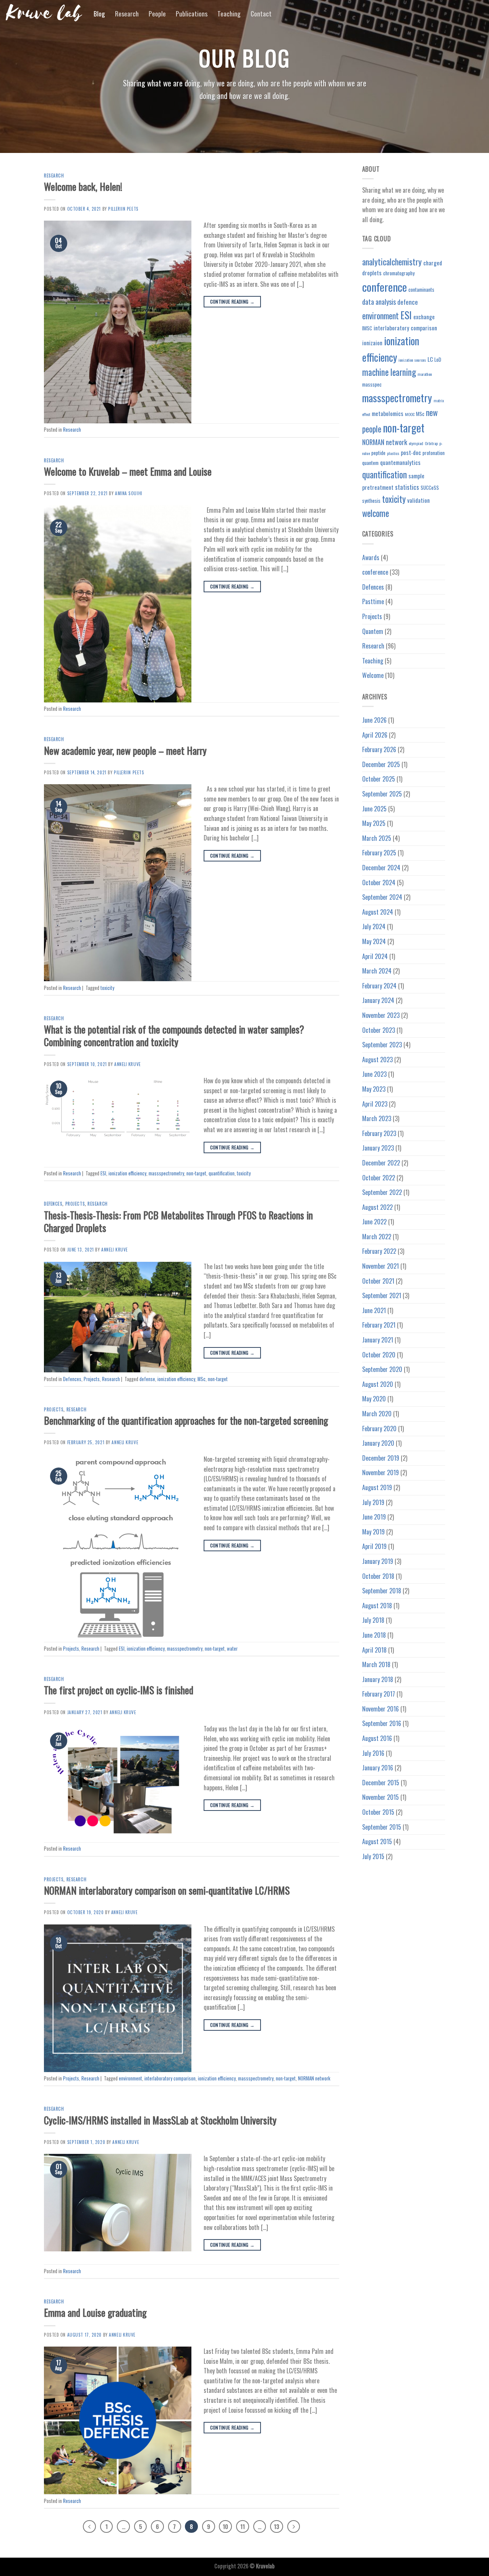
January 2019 (378, 1561)
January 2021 (378, 1340)
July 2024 (374, 926)
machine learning (389, 372)
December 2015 (381, 1783)
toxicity (107, 988)
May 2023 (374, 1089)
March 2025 (377, 838)
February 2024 (379, 986)
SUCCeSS (430, 488)
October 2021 (378, 1281)
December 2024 (381, 868)
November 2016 (381, 1709)
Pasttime (373, 601)
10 (225, 2526)
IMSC (367, 328)
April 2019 (374, 1546)
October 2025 (379, 779)
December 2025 (381, 764)
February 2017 (379, 1694)
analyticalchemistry (392, 262)
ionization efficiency (127, 1173)
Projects (75, 1204)
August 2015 (377, 1841)
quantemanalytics (400, 462)
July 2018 (373, 1620)
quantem (370, 463)
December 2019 (381, 1458)
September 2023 (382, 1045)
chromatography (399, 273)
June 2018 (374, 1635)
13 (277, 2526)
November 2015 (381, 1797)
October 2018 (378, 1576)
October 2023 (379, 1030)
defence (408, 302)
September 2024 (382, 897)
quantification (222, 1173)
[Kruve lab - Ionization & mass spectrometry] (44, 13)
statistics (407, 487)
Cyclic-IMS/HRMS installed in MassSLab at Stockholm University (160, 2120)
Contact (261, 13)
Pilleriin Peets (123, 209)
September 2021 (382, 1295)
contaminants (421, 289)
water (232, 1649)
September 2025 (382, 794)
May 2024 (374, 941)
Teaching (229, 13)
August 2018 (377, 1606)
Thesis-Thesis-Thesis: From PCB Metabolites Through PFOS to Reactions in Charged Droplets (178, 1221)
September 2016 (382, 1723)
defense (147, 1379)
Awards (371, 557)
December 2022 (381, 1163)
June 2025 (374, 809)
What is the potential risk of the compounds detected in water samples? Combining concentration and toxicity (174, 1035)
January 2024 (378, 1000)
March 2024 (377, 971)
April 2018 (374, 1650)
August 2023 (377, 1060)
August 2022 (377, 1207)
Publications (192, 13)
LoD (438, 359)
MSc (202, 1379)
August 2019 (377, 1487)
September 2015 (382, 1827)
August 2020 (378, 1384)
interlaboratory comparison (170, 2078)
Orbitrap (431, 443)
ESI (103, 1173)
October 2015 (378, 1812)
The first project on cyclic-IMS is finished (119, 1690)
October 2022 (379, 1178)
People (157, 13)
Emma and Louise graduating (95, 2312)
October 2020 (379, 1355)
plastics (393, 453)
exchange (424, 317)
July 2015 (373, 1856)
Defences (53, 1204)
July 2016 (373, 1753)
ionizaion (372, 343)
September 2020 (382, 1369)
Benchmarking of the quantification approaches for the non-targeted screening (186, 1420)
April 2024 (375, 956)
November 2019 (381, 1472)
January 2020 (378, 1443)
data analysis (379, 301)
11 (243, 2526)
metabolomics (388, 413)
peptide (378, 453)
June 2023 (374, 1074)
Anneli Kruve (128, 1064)
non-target (196, 1173)
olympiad (416, 443)
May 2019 (373, 1532)
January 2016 (378, 1768)
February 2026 (379, 749)
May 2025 (374, 823)
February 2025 (379, 853)
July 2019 (373, 1502)
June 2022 (374, 1222)
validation (419, 500)
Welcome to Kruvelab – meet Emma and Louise (128, 471)
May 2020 (374, 1399)
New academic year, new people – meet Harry (125, 750)
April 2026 (375, 735)
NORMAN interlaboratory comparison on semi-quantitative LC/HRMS (167, 1890)
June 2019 (374, 1517)
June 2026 (374, 720)
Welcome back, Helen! (83, 186)
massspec (372, 384)
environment (130, 2078)
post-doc (411, 452)
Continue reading (232, 301)
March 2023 (377, 1118)
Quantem (373, 631)
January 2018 (378, 1679)
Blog (99, 13)
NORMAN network (314, 2078)
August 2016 (377, 1738)
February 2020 (379, 1429)
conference (385, 287)
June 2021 (374, 1310)
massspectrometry (166, 1173)
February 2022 (379, 1251)
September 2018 (382, 1591)
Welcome (373, 675)
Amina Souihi (129, 493)
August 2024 (378, 912)
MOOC (410, 414)
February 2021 (379, 1325)
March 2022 (377, 1237)
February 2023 (379, 1133)
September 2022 (382, 1192)
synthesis (371, 501)
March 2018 (376, 1664)
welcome (376, 513)
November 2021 (381, 1266)
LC (430, 359)
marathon (425, 374)
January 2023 (378, 1148)
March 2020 (377, 1414)
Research (127, 13)
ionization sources (412, 360)
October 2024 (379, 883)
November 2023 (381, 1015)
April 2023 (375, 1104)
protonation (434, 453)
